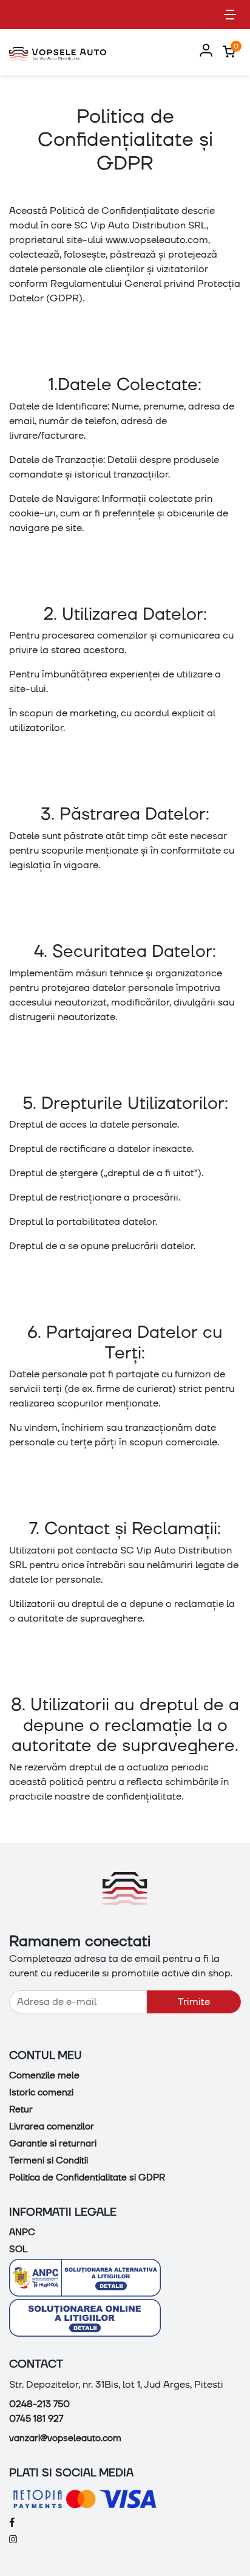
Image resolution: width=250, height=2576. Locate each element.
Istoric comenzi (41, 2092)
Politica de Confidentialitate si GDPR (87, 2177)
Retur (21, 2109)
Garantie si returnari (53, 2143)
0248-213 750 (39, 2404)
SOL (18, 2249)
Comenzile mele (44, 2075)
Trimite (194, 2002)
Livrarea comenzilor (52, 2126)
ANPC (22, 2232)
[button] (204, 51)
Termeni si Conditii (49, 2160)
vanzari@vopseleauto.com (65, 2438)
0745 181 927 (36, 2419)
